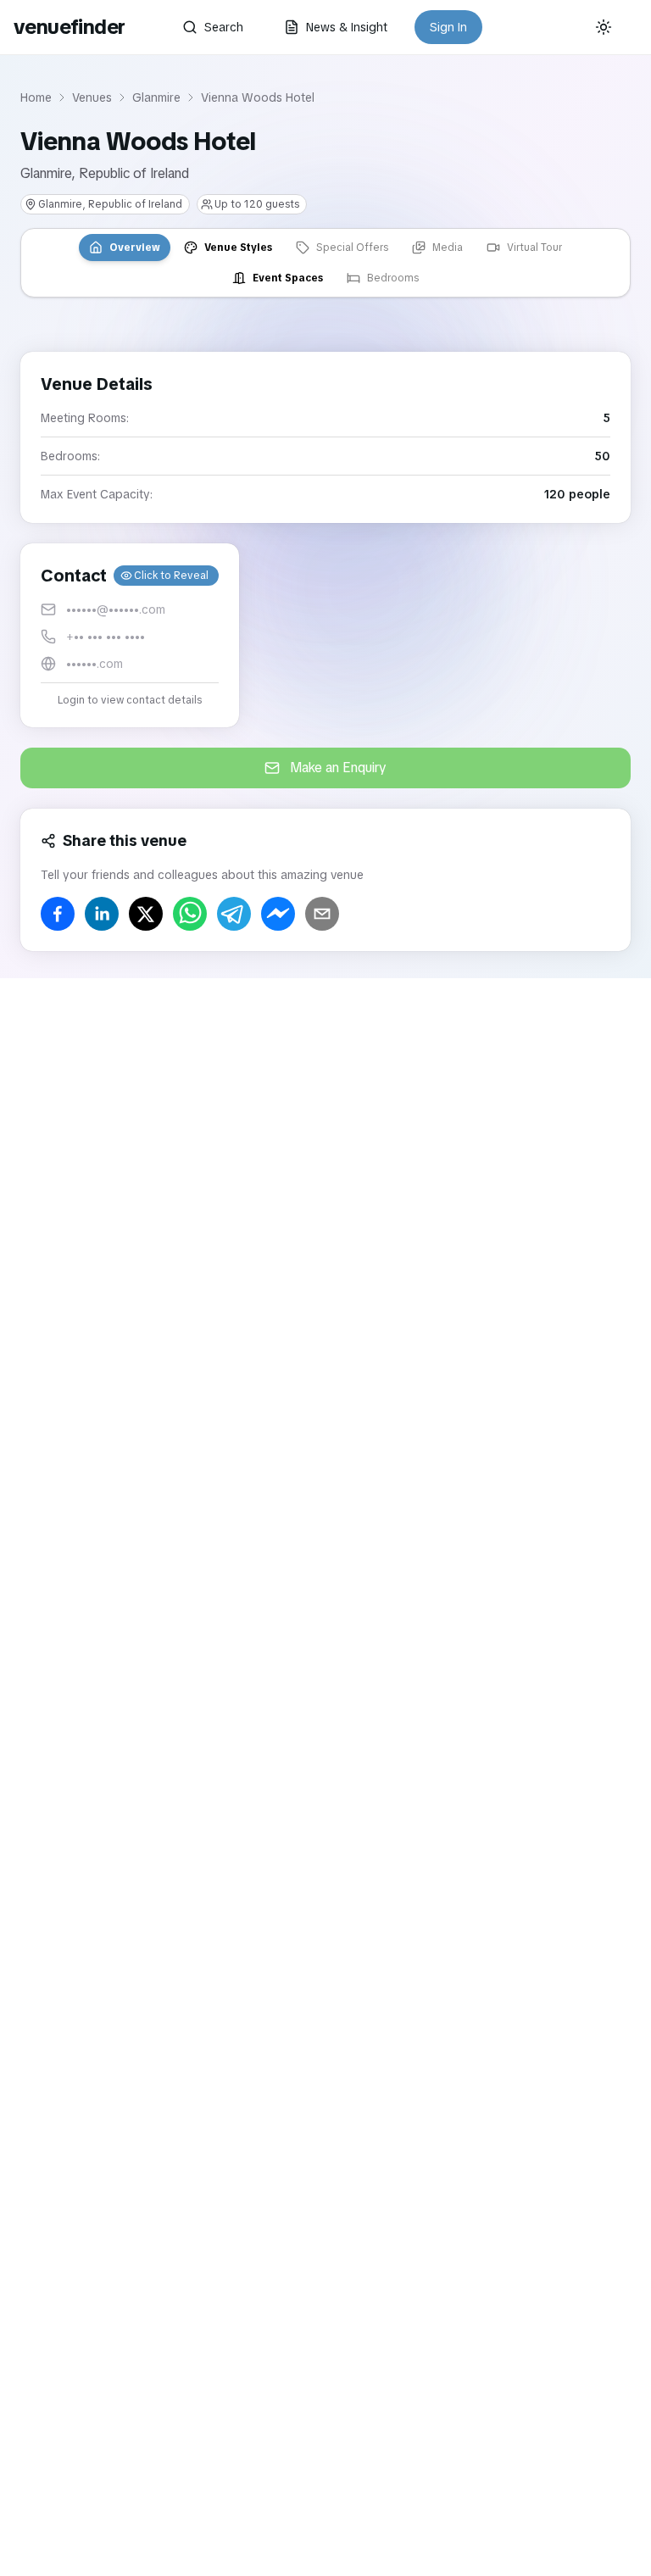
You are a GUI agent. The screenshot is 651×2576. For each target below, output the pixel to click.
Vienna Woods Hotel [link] (258, 97)
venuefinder (69, 27)
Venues (92, 97)
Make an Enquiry (338, 768)
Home (36, 97)
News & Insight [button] (347, 27)
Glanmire (156, 97)
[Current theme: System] (604, 27)
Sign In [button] (448, 27)
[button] (130, 635)
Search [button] (224, 27)
